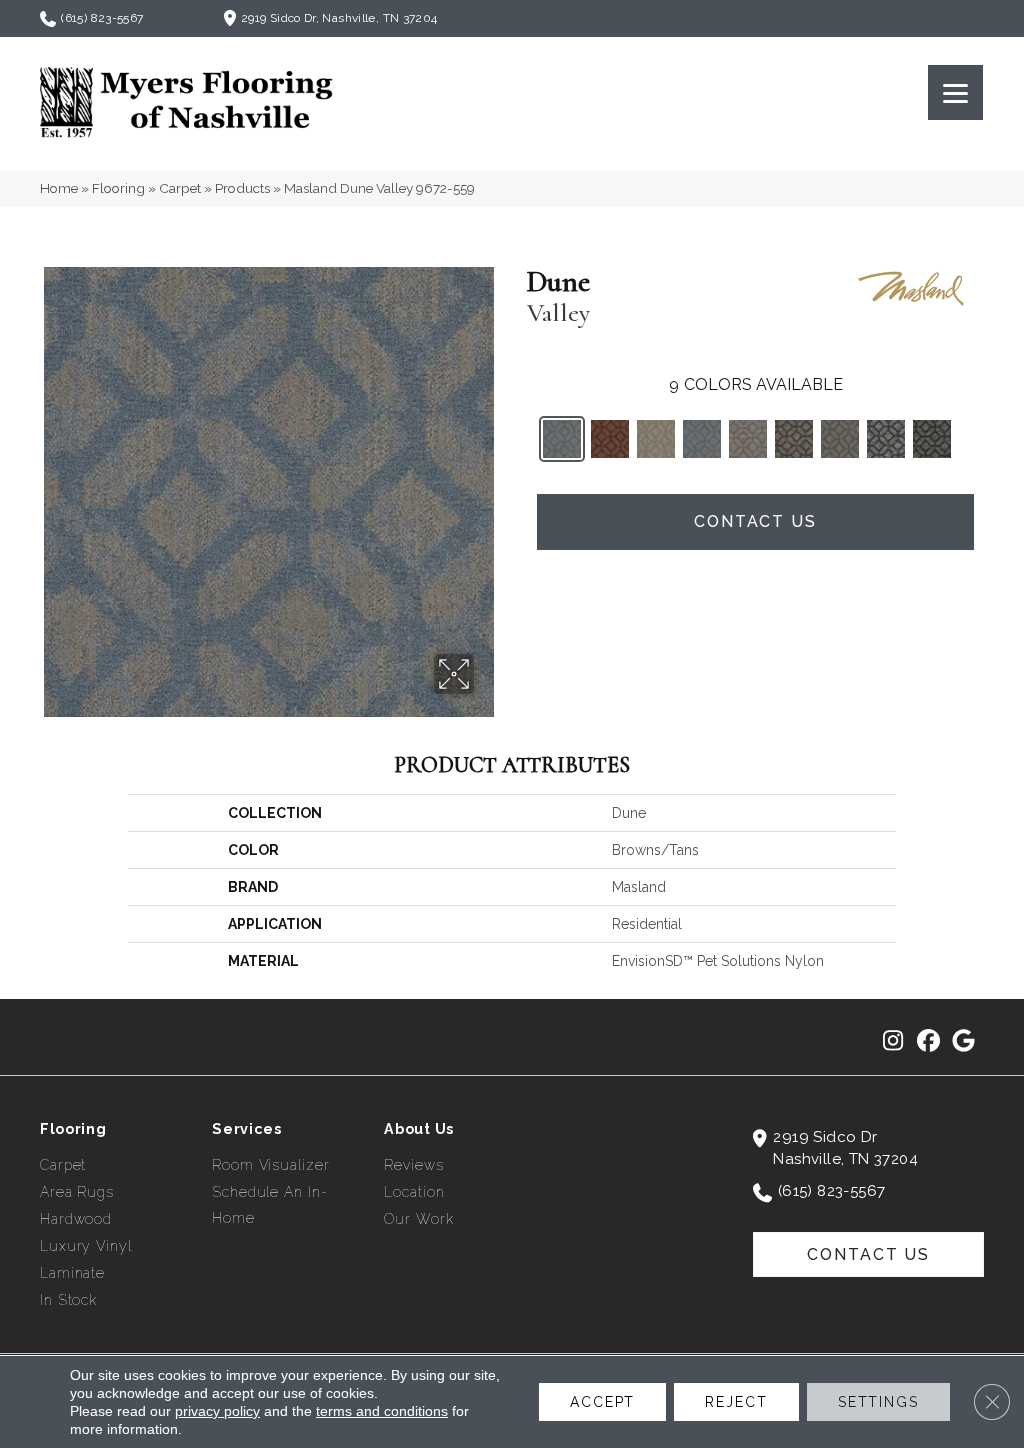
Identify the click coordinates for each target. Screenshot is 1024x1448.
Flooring (118, 188)
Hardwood (76, 1219)
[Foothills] (840, 439)
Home (59, 188)
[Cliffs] (702, 439)
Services (247, 1129)
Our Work (418, 1219)
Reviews (413, 1165)
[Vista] (886, 439)
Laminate (72, 1273)
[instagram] (893, 1042)
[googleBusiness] (963, 1042)
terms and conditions (382, 1411)
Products (242, 188)
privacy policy (217, 1411)
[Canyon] (610, 439)
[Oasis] (932, 439)
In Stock (68, 1300)
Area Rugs (77, 1192)
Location (414, 1192)
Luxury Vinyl (86, 1246)
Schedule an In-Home (269, 1205)
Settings (878, 1402)
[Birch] (748, 439)
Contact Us (755, 521)
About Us (419, 1129)
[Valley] (562, 439)
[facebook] (928, 1042)
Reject (736, 1402)
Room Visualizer (270, 1165)
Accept (602, 1402)
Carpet (180, 188)
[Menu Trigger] (955, 92)
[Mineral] (794, 439)
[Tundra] (656, 439)
